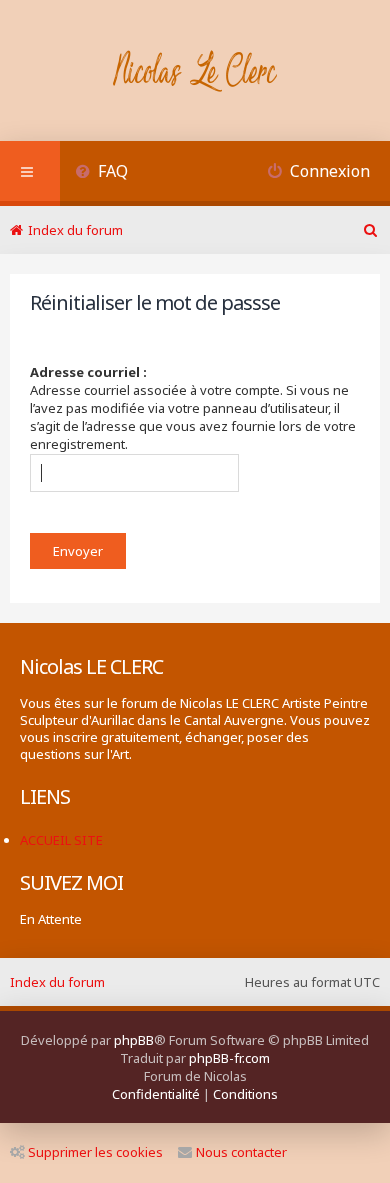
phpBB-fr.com (229, 1058)
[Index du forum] (195, 73)
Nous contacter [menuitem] (241, 1152)
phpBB (134, 1040)
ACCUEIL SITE (61, 840)
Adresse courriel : (88, 372)
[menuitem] (101, 173)
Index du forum (57, 982)
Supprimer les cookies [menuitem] (95, 1152)
